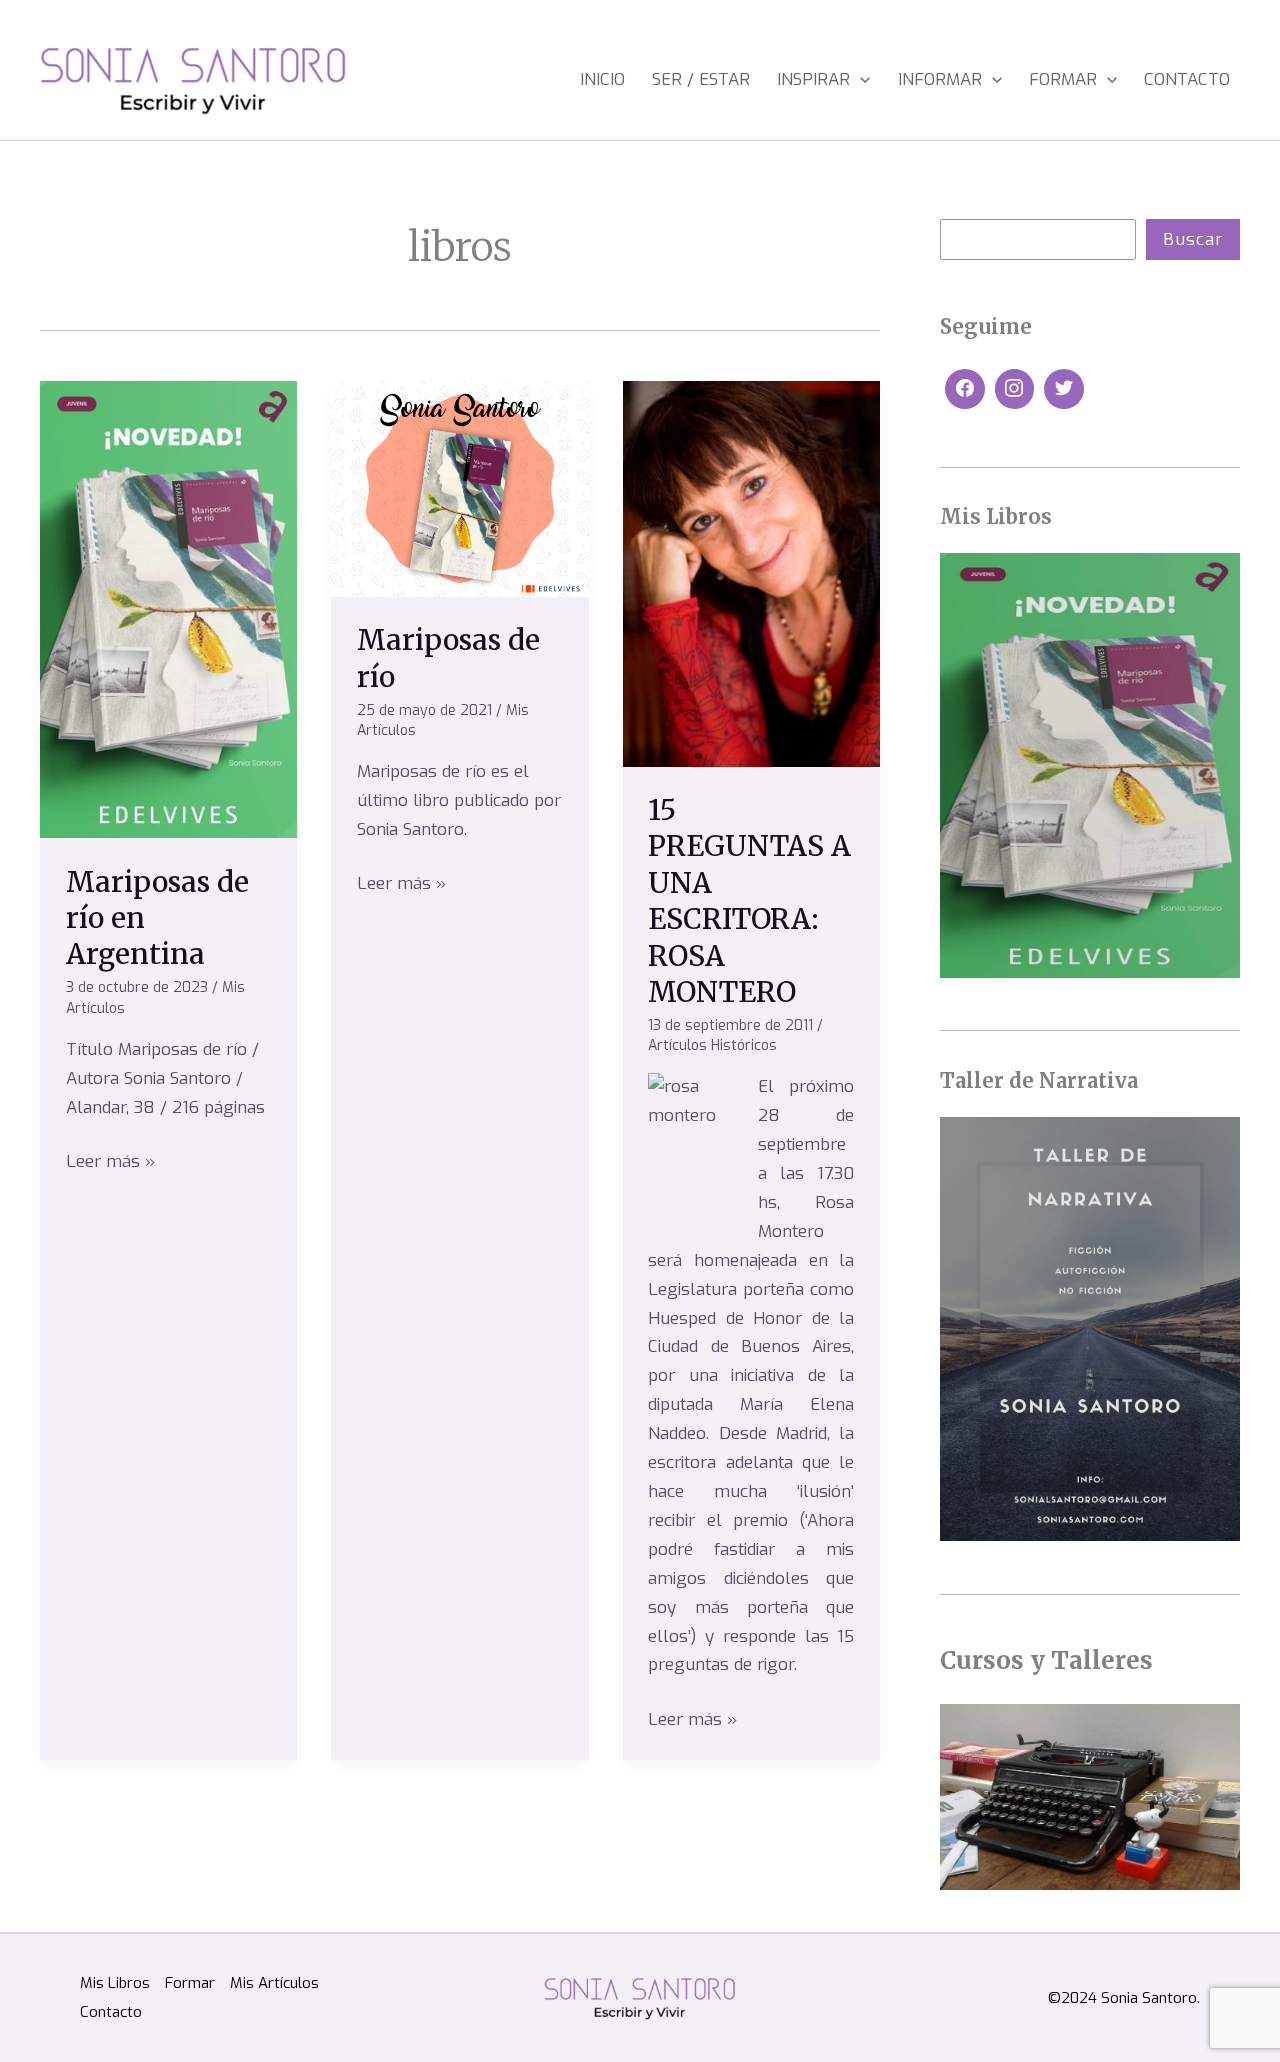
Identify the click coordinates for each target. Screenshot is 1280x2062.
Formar (1063, 79)
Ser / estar (701, 79)
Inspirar (813, 79)
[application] (860, 80)
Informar (940, 79)
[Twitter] (1064, 389)
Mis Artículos (274, 1983)
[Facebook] (965, 389)
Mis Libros (115, 1983)
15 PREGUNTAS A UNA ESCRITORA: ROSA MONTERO (749, 901)
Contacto (1187, 79)
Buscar (1193, 239)
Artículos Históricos (712, 1045)
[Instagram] (1015, 389)
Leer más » (110, 1160)
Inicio (602, 79)
